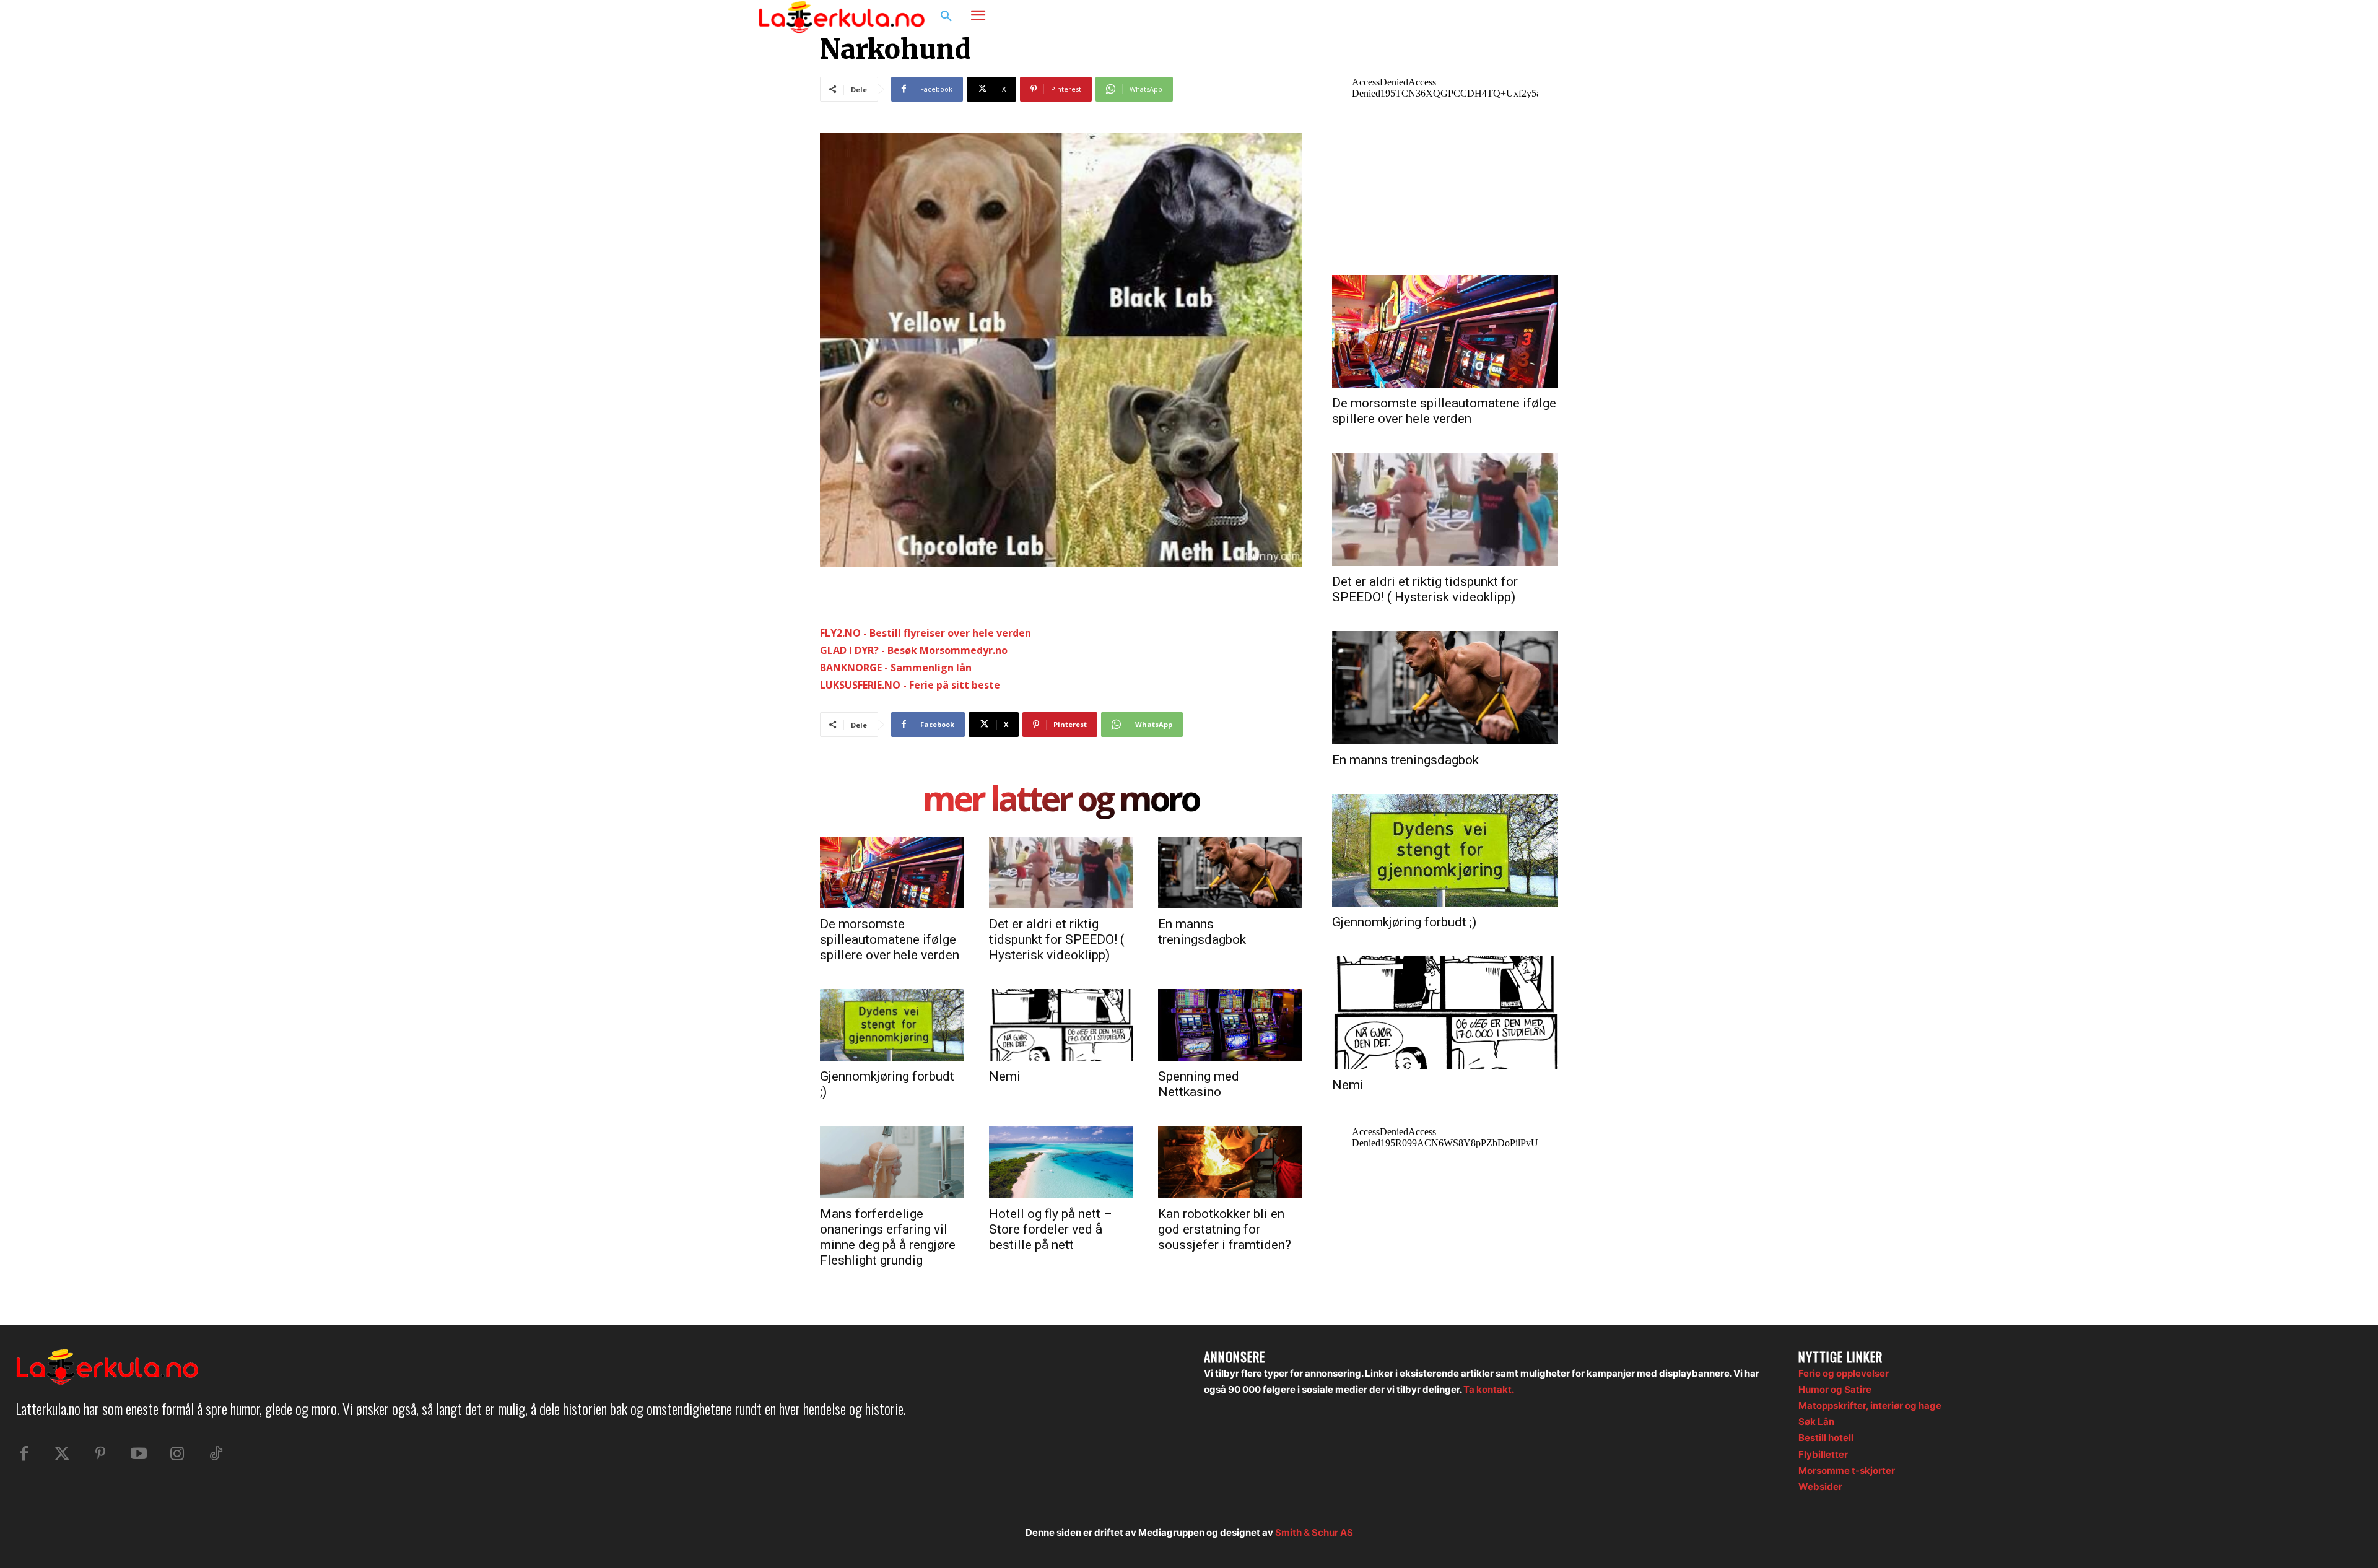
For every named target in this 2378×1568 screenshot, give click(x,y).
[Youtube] (139, 1454)
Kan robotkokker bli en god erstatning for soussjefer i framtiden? (1225, 1229)
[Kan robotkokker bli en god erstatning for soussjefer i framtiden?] (1230, 1162)
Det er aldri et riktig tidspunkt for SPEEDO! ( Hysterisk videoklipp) (1057, 939)
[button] (946, 17)
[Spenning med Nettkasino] (1230, 1025)
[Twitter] (62, 1454)
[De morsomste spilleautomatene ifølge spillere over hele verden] (892, 873)
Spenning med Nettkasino (1199, 1084)
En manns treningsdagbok (1202, 932)
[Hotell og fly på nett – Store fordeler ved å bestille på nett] (1061, 1162)
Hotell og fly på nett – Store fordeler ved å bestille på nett (1051, 1229)
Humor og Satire (1835, 1389)
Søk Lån (1816, 1422)
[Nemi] (1061, 1025)
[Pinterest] (100, 1454)
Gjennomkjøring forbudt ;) (1404, 922)
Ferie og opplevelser (1844, 1373)
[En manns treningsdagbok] (1230, 873)
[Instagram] (1582, 17)
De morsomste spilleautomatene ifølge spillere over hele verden (890, 939)
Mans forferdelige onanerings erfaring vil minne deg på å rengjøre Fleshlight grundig (888, 1237)
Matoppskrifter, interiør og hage (1870, 1405)
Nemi (1005, 1076)
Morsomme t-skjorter (1847, 1470)
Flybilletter (1823, 1454)
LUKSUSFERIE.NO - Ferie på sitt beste (910, 685)
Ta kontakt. (1489, 1389)
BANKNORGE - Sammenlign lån (896, 668)
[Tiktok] (216, 1454)
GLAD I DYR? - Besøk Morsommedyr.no (914, 650)
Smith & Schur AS (1314, 1532)
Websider (1820, 1487)
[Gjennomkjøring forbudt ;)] (892, 1025)
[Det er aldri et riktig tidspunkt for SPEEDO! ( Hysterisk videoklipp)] (1061, 873)
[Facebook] (1558, 17)
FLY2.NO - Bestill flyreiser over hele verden (926, 633)
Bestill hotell (1826, 1438)
